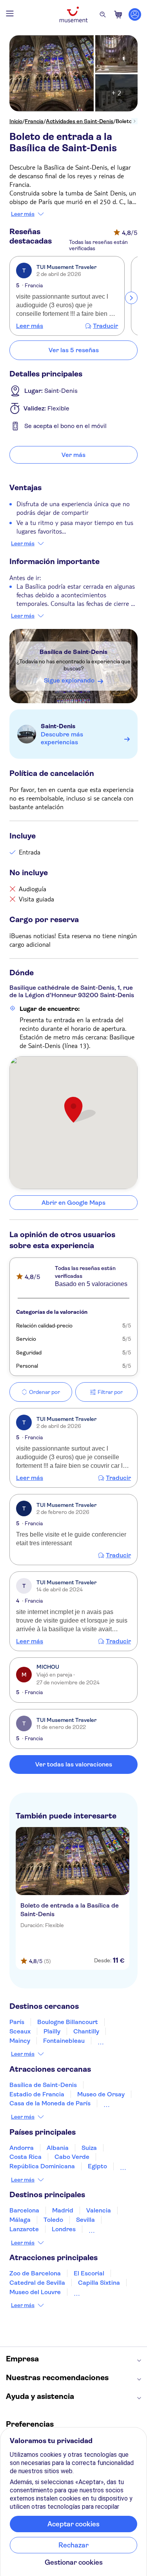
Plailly (52, 2031)
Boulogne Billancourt (68, 2022)
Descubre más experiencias (62, 738)
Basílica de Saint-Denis (73, 652)
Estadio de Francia (37, 2094)
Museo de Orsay (101, 2094)
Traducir (105, 326)
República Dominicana (42, 2166)
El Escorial (89, 2273)
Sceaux (20, 2031)
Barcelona (24, 2210)
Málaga (20, 2220)
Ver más (73, 455)
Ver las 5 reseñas (74, 350)
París (17, 2022)
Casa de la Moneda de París (50, 2103)
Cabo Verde (72, 2157)
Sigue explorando (69, 680)
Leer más (23, 214)
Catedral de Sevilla (37, 2283)
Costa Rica (25, 2157)
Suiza (89, 2148)
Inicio (16, 121)
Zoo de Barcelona (35, 2273)
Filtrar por (110, 1392)
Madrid (63, 2210)
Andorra (22, 2148)
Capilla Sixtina (99, 2283)
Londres (64, 2229)
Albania (58, 2148)
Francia (34, 121)
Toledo (53, 2220)
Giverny (109, 2041)
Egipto (97, 2166)
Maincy (20, 2041)
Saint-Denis (58, 726)
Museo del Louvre (35, 2292)
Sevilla (85, 2220)
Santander (104, 2229)
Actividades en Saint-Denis (80, 121)
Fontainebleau (64, 2041)
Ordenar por (44, 1392)
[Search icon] (103, 14)
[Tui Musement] (74, 14)
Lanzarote (24, 2229)
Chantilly (86, 2031)
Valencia (99, 2210)
